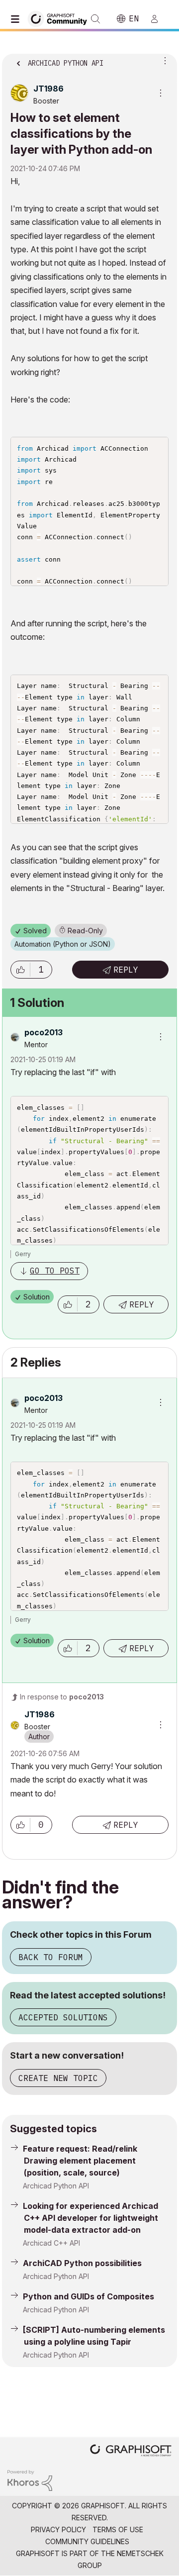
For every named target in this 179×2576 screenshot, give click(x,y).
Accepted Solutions (63, 2017)
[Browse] (17, 19)
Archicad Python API (56, 2186)
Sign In (159, 19)
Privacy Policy (58, 2529)
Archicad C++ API (51, 2243)
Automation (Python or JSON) (63, 944)
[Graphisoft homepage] (131, 2451)
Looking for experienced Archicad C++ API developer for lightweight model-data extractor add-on (90, 2218)
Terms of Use (118, 2529)
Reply (126, 970)
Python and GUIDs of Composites (89, 2296)
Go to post (55, 1271)
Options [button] (163, 60)
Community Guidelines (87, 2541)
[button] (20, 970)
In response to (62, 1697)
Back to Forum (51, 1957)
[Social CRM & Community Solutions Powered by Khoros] (30, 2480)
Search (95, 19)
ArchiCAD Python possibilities (82, 2263)
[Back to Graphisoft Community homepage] (61, 18)
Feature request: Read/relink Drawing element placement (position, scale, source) (80, 2161)
